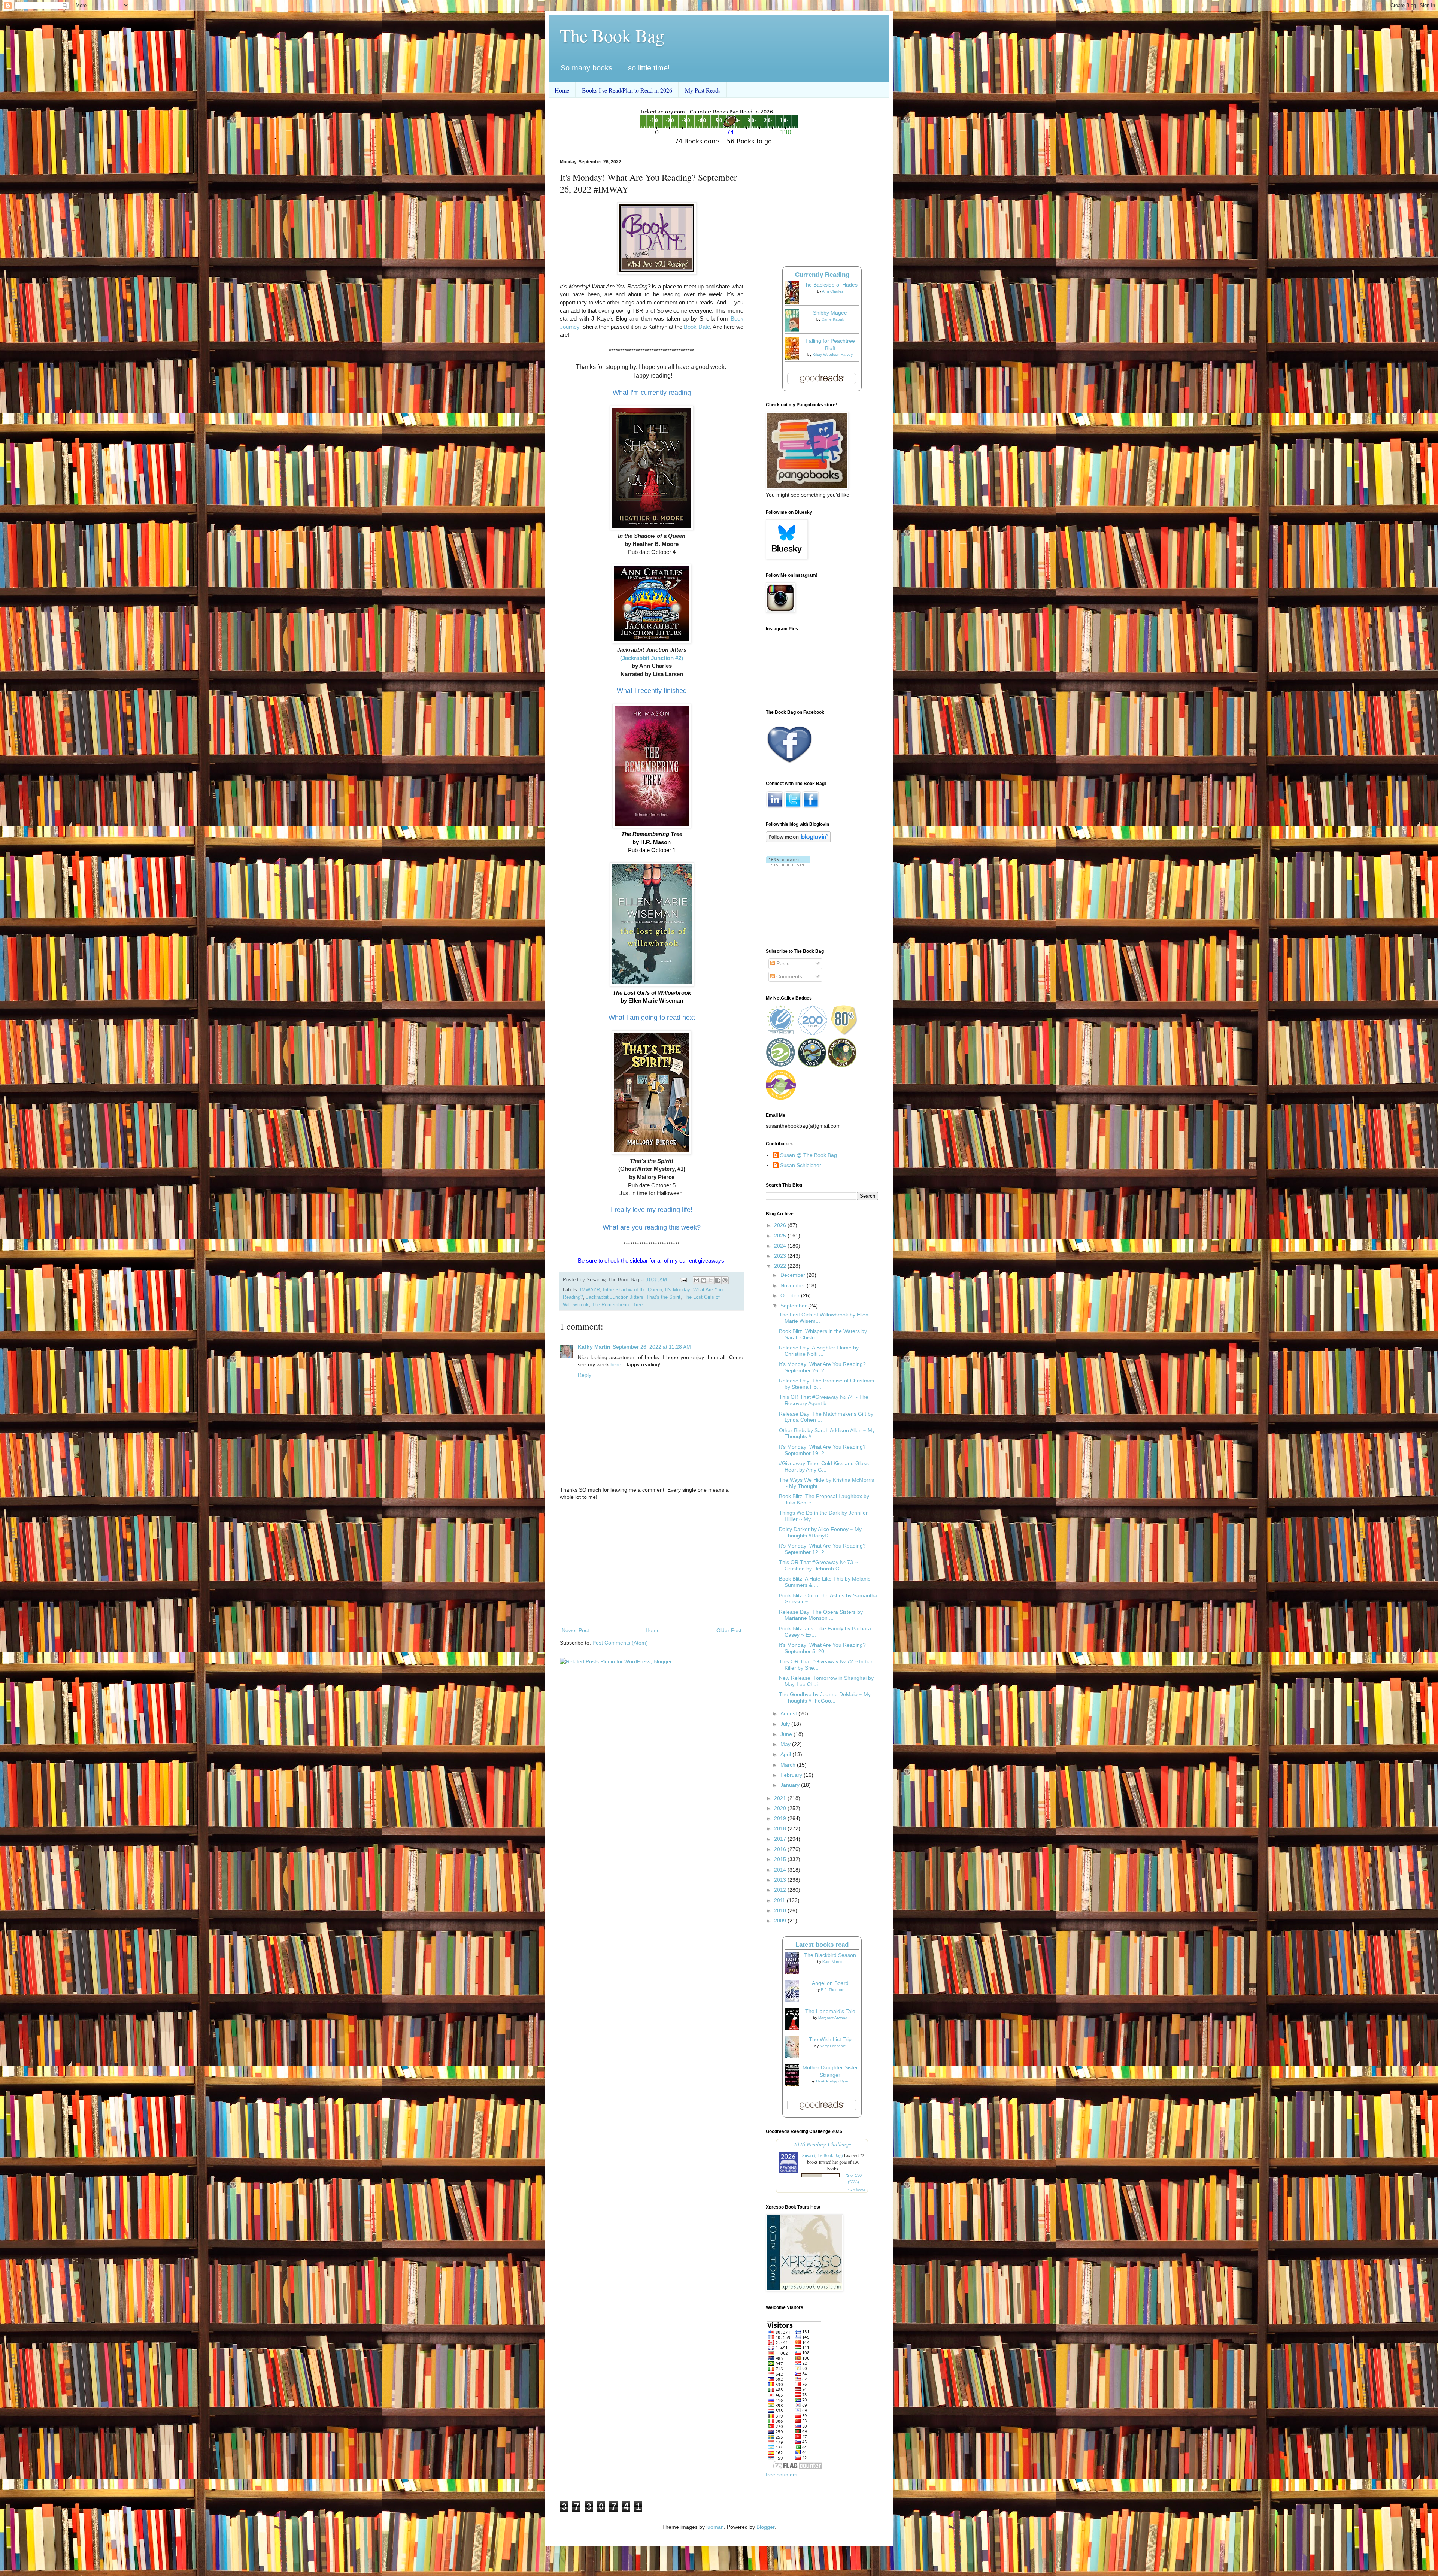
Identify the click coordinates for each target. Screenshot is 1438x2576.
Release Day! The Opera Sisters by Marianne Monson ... (821, 1615)
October (791, 1295)
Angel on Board (830, 1983)
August (789, 1713)
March (789, 1765)
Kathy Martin (594, 1347)
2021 (781, 1798)
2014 (781, 1870)
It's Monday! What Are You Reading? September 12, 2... (822, 1549)
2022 (781, 1266)
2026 (781, 1225)
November (794, 1285)
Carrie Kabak (833, 319)
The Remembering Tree (617, 1305)
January (791, 1785)
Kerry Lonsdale (833, 2046)
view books (856, 2189)
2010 (781, 1910)
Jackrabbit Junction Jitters (615, 1297)
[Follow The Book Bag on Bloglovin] (798, 840)
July (786, 1724)
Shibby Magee (830, 313)
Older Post (729, 1630)
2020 (781, 1808)
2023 (781, 1256)
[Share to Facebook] (718, 1280)
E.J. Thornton (833, 1990)
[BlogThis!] (704, 1280)
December (794, 1275)
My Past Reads (703, 90)
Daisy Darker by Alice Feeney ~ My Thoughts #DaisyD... (820, 1532)
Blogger (765, 2527)
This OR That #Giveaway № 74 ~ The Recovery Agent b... (824, 1400)
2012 (781, 1890)
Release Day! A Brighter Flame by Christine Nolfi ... (819, 1351)
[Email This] (697, 1280)
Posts (782, 963)
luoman (715, 2527)
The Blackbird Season (830, 1955)
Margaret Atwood (833, 2018)
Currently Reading (822, 275)
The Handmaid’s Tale (830, 2011)
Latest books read (822, 1945)
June (787, 1734)
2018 (781, 1828)
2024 (781, 1246)
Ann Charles (833, 291)
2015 (781, 1859)
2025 (781, 1236)
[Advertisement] (652, 1564)
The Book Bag (612, 35)
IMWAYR (590, 1290)
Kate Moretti (833, 1962)
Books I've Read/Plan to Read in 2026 (627, 90)
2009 (781, 1921)
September (794, 1306)
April (786, 1754)
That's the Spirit (663, 1297)
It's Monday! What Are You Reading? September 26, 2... (822, 1367)
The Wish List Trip (830, 2039)
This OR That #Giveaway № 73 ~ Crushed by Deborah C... (818, 1565)
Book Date (697, 327)
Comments (788, 976)
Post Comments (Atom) (620, 1643)
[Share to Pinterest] (725, 1280)
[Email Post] (683, 1280)
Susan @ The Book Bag (809, 1155)
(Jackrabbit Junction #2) (652, 658)
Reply (585, 1375)
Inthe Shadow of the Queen (632, 1290)
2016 (781, 1849)
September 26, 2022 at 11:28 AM (652, 1347)
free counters (782, 2475)
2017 (781, 1839)
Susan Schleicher (801, 1165)
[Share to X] (711, 1280)
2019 (781, 1818)
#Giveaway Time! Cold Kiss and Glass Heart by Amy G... (824, 1466)
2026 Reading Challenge (822, 2144)
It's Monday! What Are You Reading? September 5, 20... (822, 1648)
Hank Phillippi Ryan (833, 2081)
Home (562, 90)
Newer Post (575, 1630)
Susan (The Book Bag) (823, 2155)
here (616, 1364)
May (786, 1744)
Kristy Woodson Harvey (833, 354)
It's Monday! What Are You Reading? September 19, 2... (822, 1450)
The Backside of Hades (830, 285)
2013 (781, 1880)
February (792, 1775)
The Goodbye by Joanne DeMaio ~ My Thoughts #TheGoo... (825, 1698)
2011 (780, 1900)
